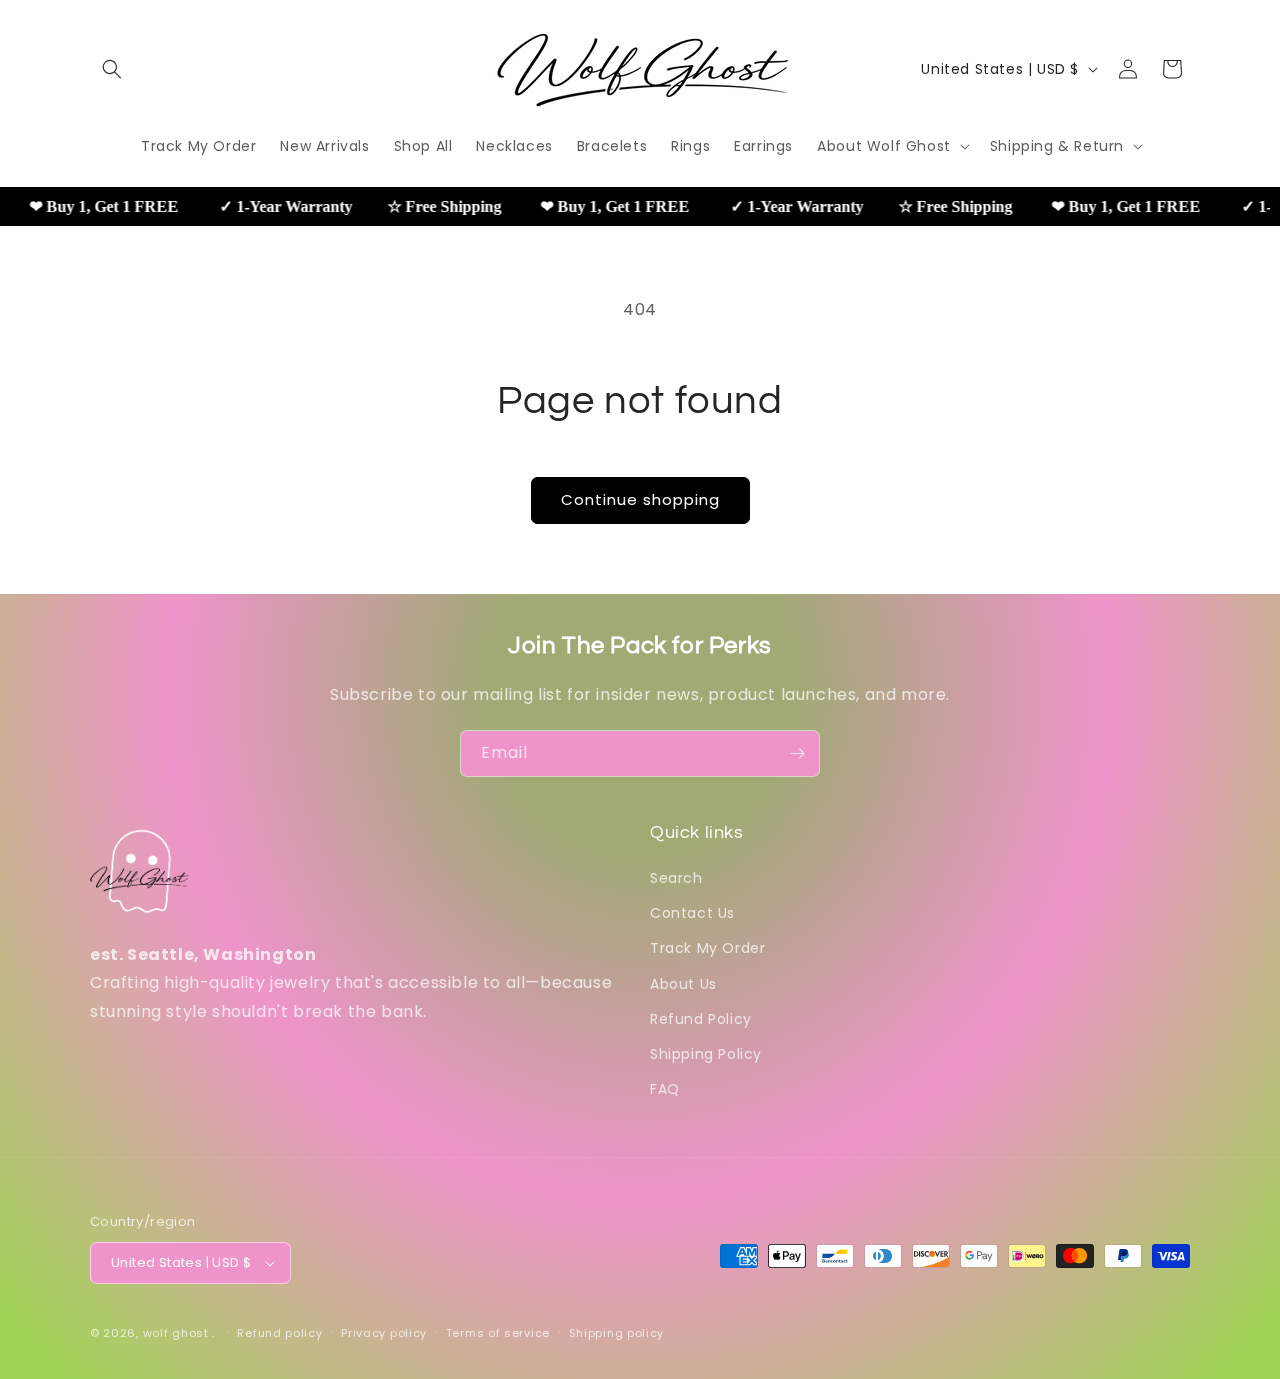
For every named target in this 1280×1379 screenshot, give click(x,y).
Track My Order (707, 948)
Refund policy (279, 1333)
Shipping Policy (706, 1054)
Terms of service (498, 1333)
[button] (112, 69)
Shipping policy (617, 1333)
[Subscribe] (797, 753)
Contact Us (692, 913)
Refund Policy (701, 1019)
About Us (683, 984)
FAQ (665, 1089)
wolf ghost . (179, 1333)
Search (676, 878)
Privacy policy (384, 1333)
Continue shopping (640, 499)
